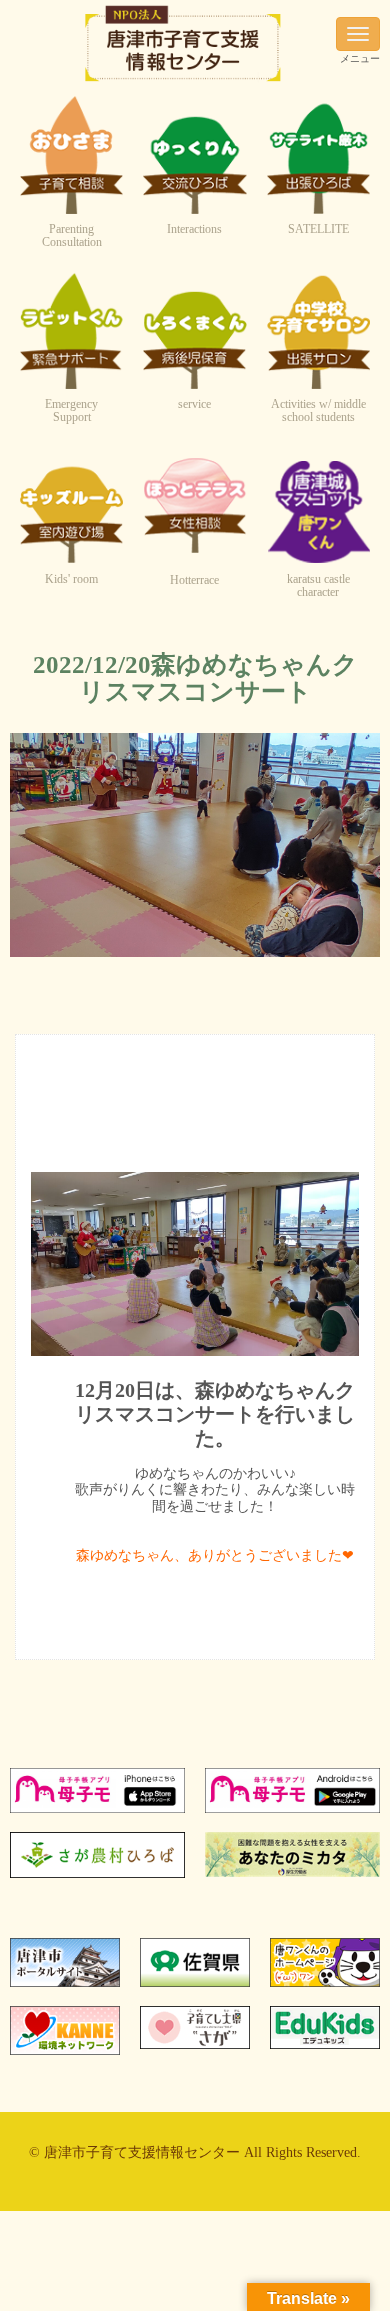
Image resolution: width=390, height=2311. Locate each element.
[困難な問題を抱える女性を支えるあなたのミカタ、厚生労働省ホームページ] (292, 1872)
